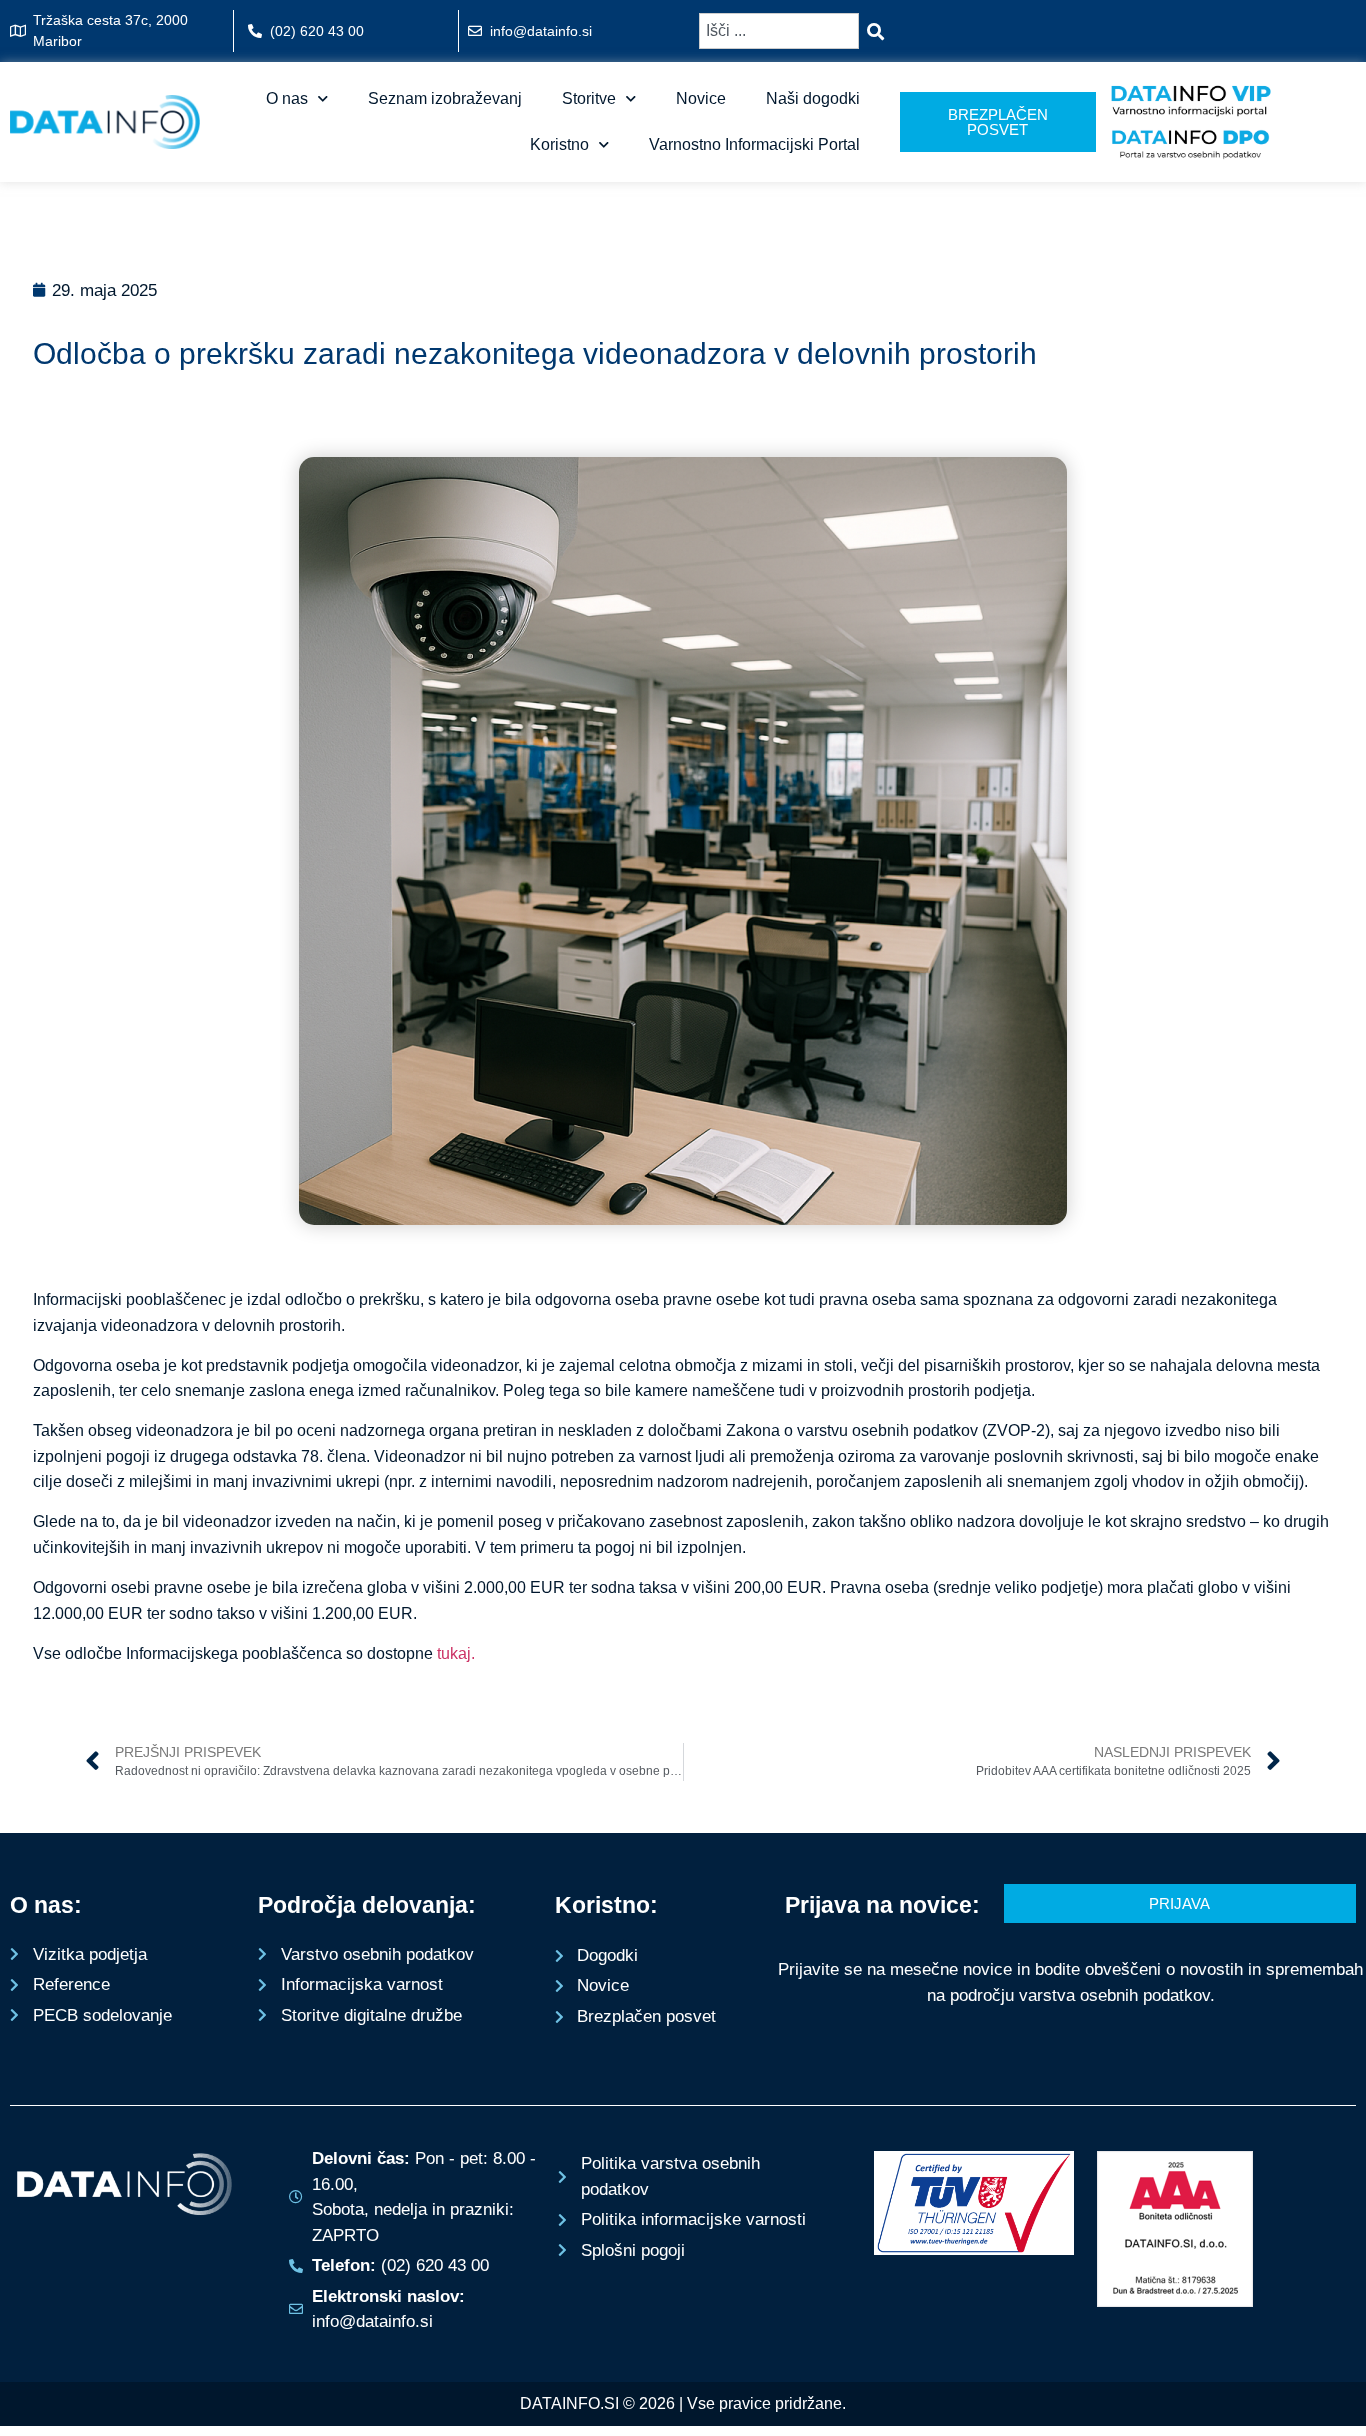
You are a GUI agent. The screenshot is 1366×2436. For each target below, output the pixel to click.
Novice (701, 98)
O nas (287, 98)
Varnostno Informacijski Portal (754, 144)
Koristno (559, 144)
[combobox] (779, 31)
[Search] (879, 31)
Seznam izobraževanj (445, 98)
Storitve (589, 98)
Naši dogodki (813, 98)
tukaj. (456, 1653)
